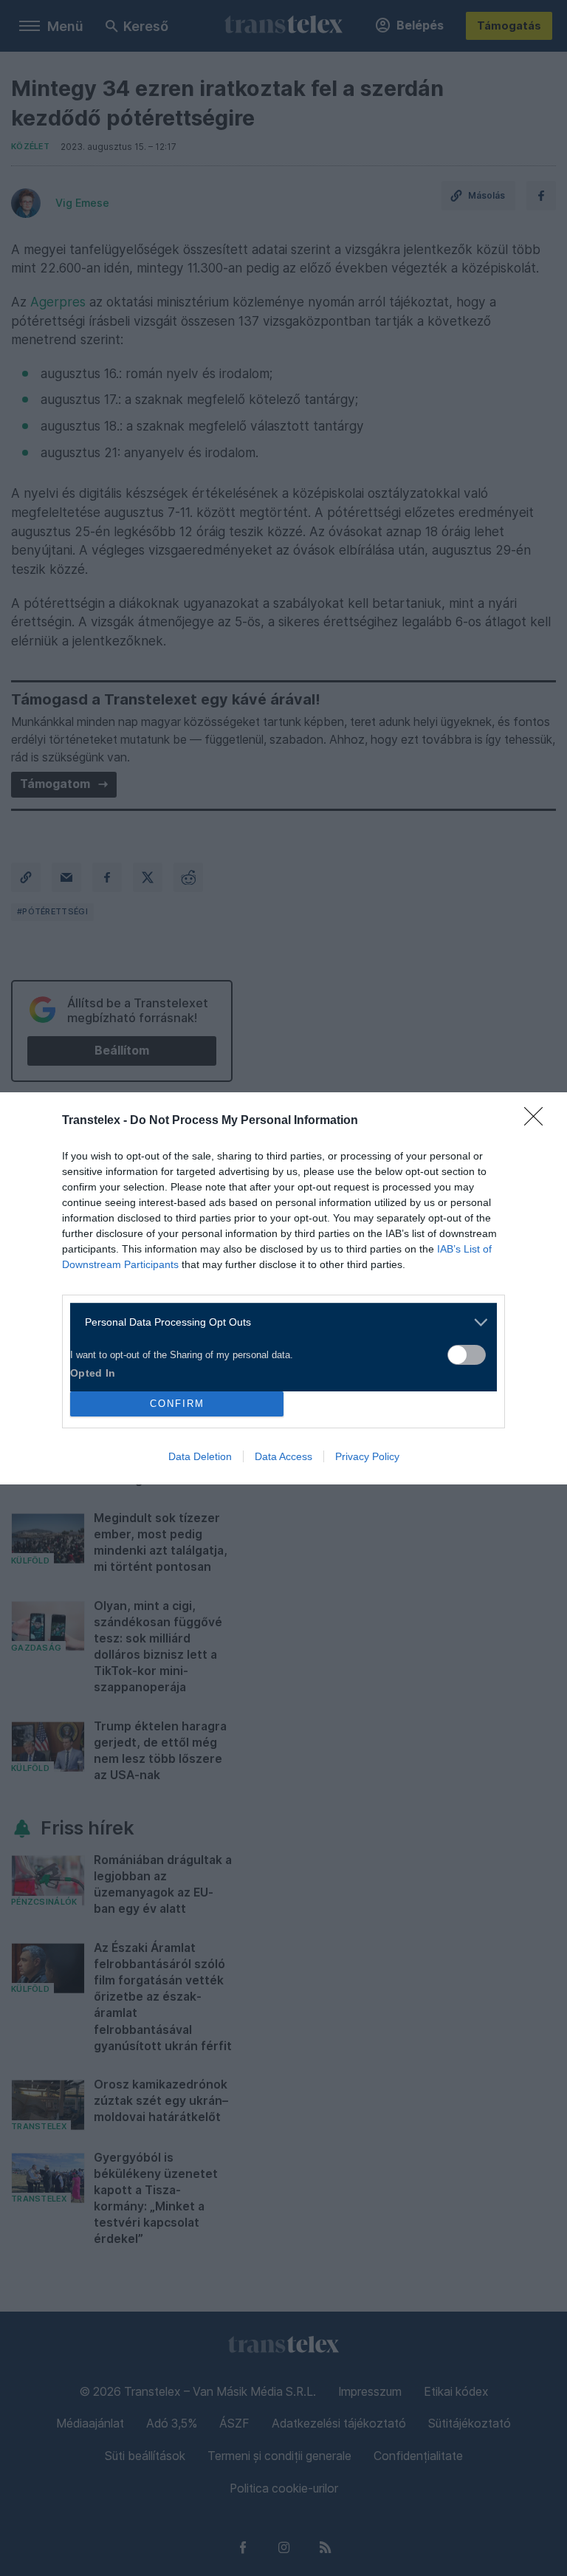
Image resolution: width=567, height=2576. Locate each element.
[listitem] (278, 1322)
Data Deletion (200, 1456)
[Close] (538, 1121)
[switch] (467, 1355)
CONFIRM (177, 1404)
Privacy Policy (367, 1456)
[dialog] (283, 1288)
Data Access (283, 1456)
